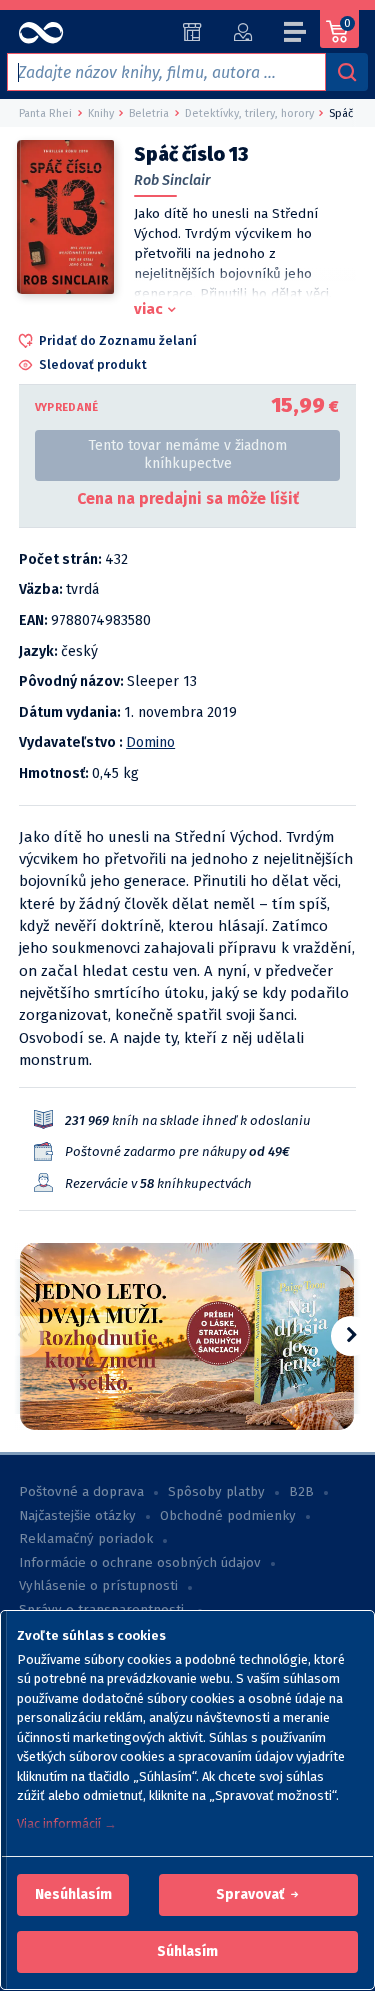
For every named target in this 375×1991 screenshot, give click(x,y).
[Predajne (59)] (192, 32)
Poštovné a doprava (81, 1492)
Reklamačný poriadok (86, 1539)
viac (148, 309)
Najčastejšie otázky (77, 1516)
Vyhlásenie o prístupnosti (98, 1586)
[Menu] (296, 35)
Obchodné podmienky (228, 1516)
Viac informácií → (67, 1823)
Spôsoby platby (216, 1492)
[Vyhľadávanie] (347, 72)
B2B (301, 1492)
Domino (150, 742)
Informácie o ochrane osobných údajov (140, 1563)
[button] (73, 1895)
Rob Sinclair (172, 180)
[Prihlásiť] (242, 32)
